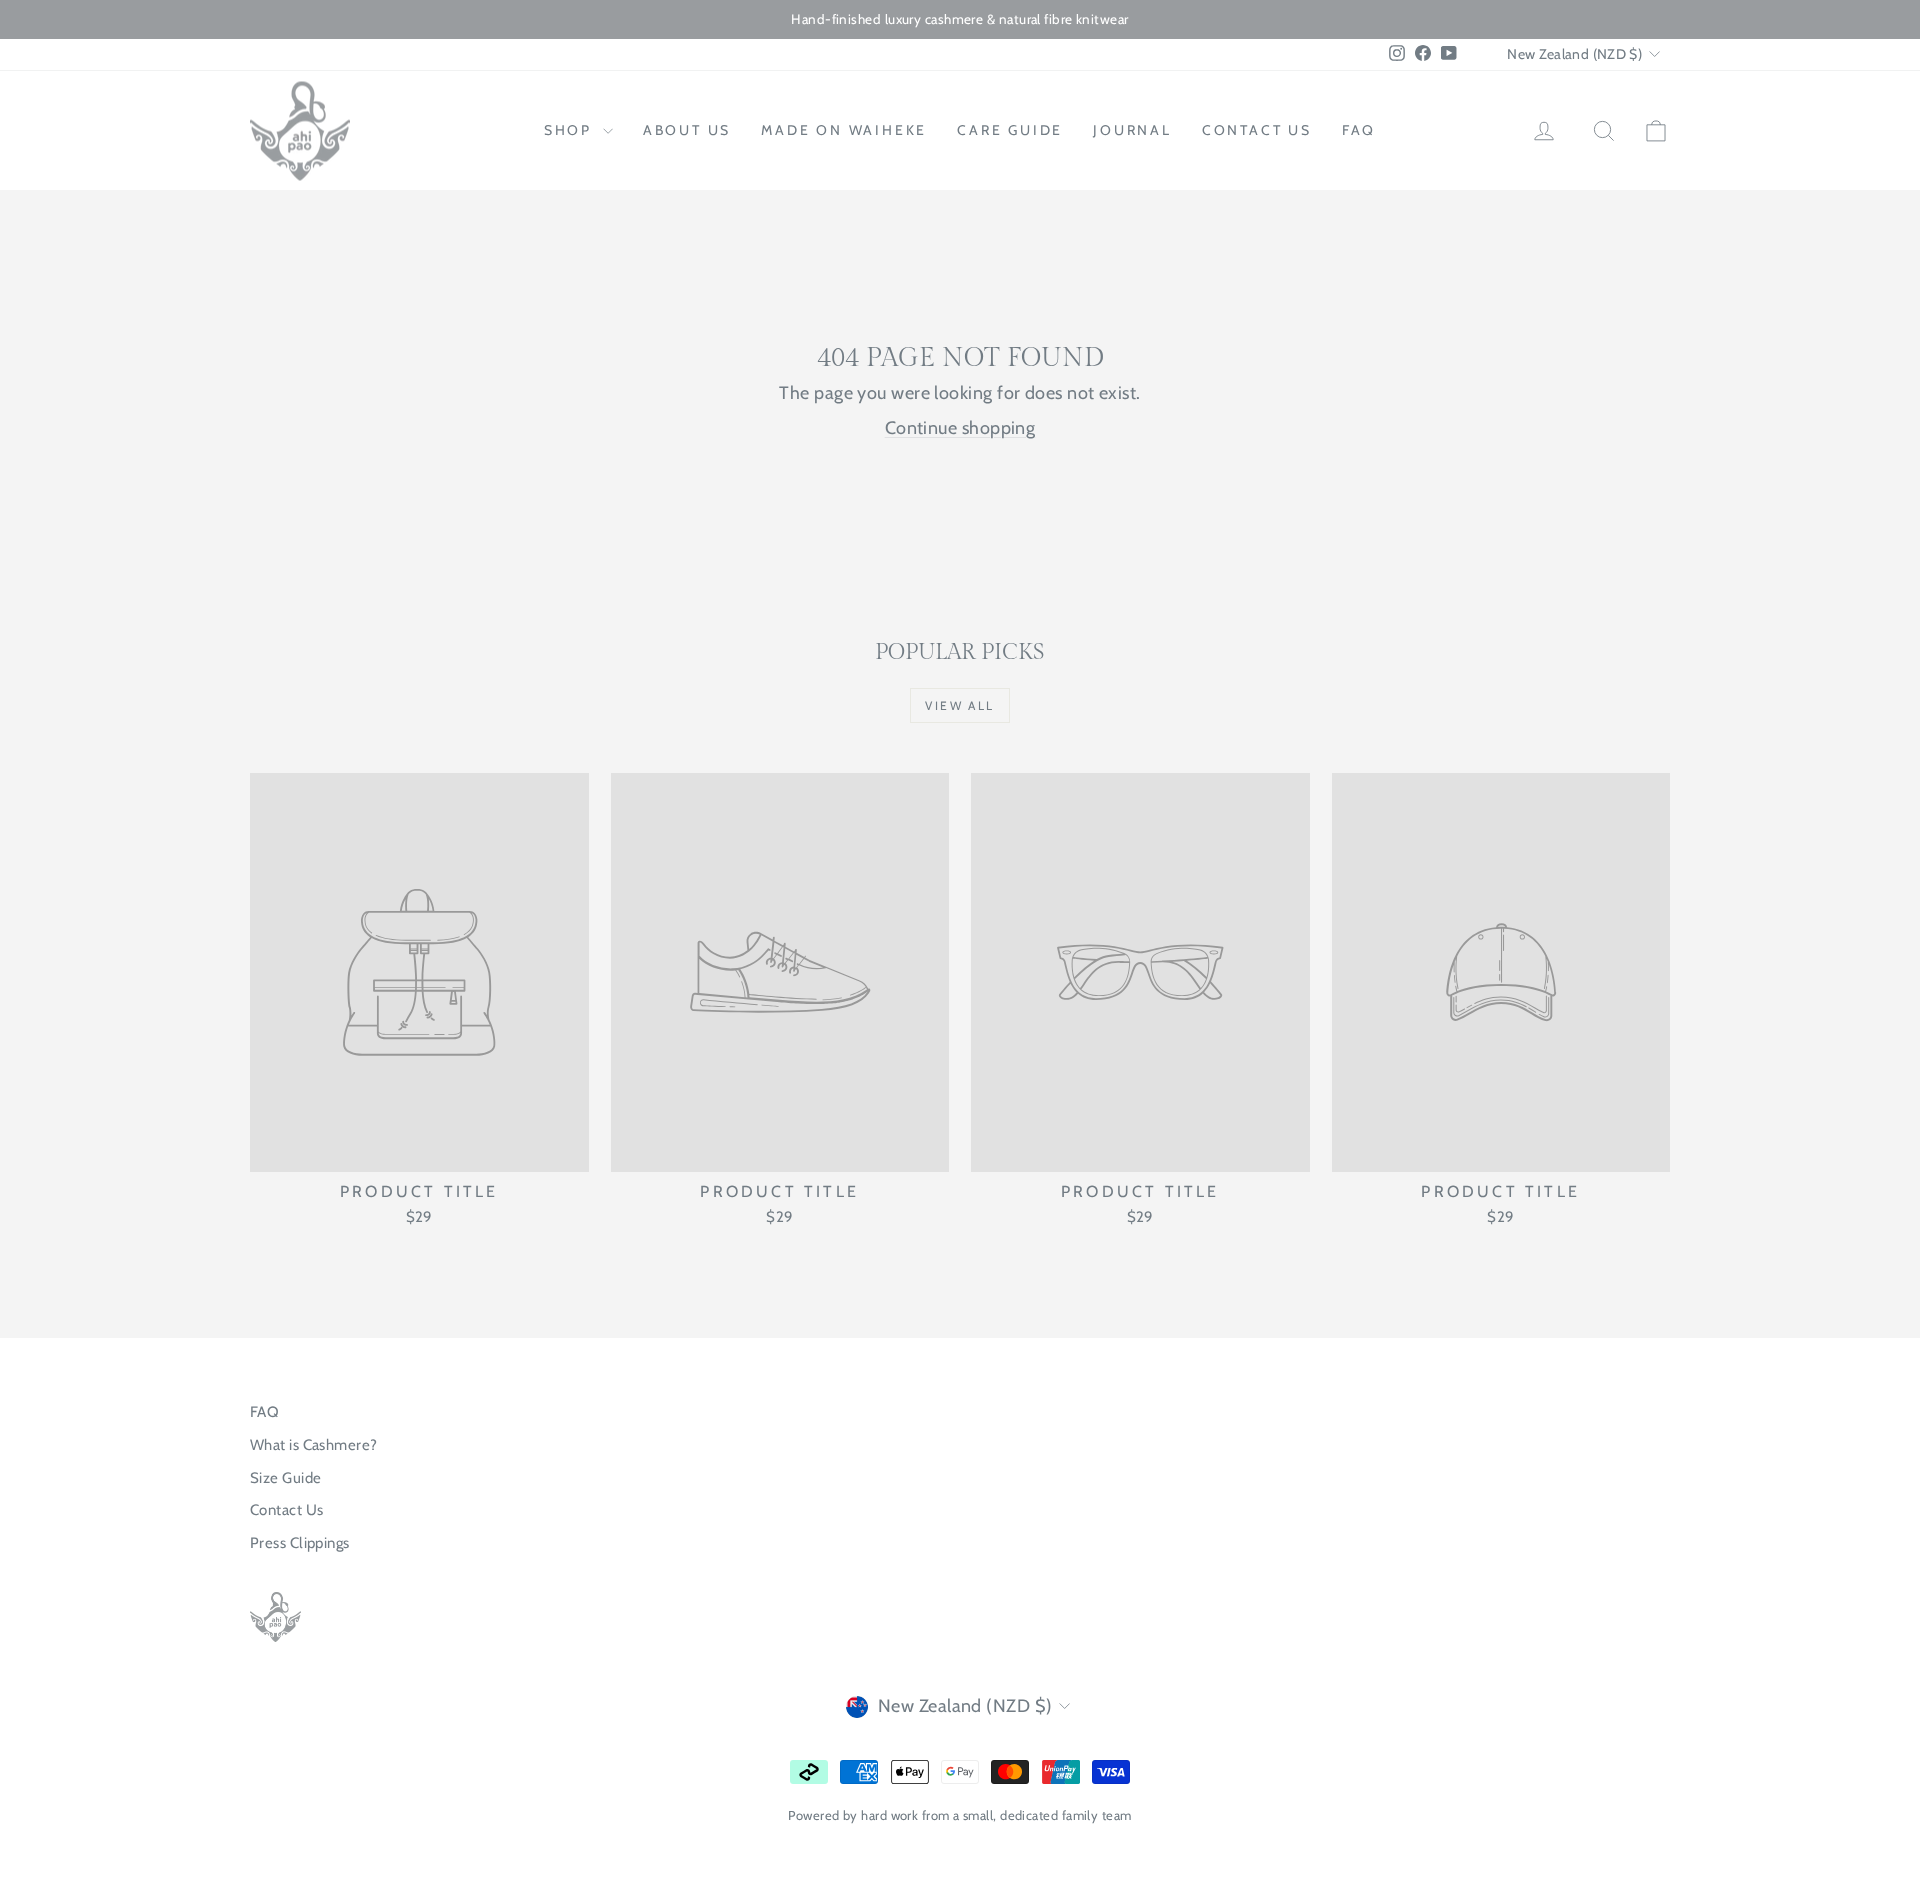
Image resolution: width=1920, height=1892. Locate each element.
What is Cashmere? (314, 1445)
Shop (571, 130)
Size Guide (286, 1478)
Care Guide (1010, 130)
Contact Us (287, 1510)
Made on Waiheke (844, 130)
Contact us (1257, 130)
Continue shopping (960, 428)
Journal (1132, 130)
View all (959, 705)
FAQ (1359, 130)
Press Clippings (300, 1543)
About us (687, 130)
